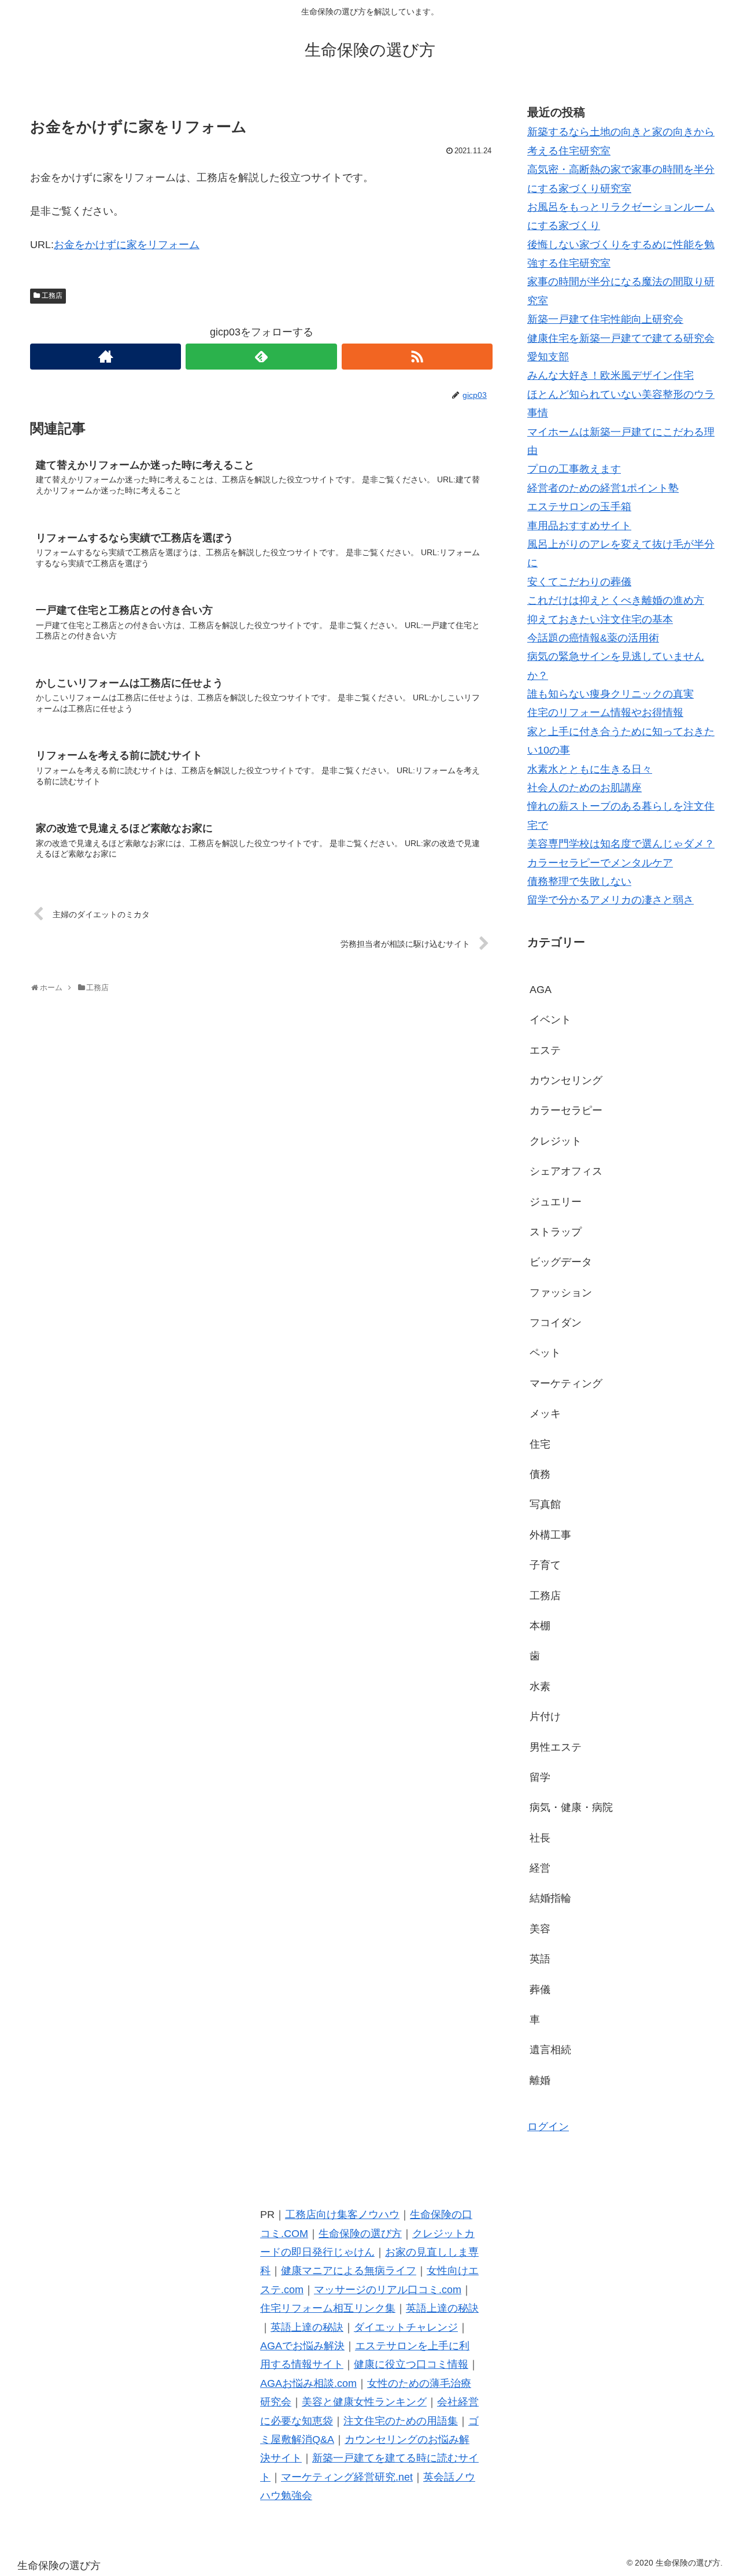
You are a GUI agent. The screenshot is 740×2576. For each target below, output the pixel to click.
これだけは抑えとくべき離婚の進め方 (616, 600)
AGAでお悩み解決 (302, 2346)
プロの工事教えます (574, 469)
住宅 (540, 1444)
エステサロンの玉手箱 (579, 507)
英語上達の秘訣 (442, 2308)
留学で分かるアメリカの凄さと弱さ (610, 900)
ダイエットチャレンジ (406, 2327)
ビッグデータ (561, 1262)
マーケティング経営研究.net (347, 2477)
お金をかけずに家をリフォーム (127, 245)
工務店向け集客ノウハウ (342, 2215)
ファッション (561, 1293)
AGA (541, 990)
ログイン (548, 2127)
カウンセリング (566, 1080)
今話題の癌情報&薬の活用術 (593, 638)
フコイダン (556, 1323)
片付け (545, 1717)
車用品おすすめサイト (579, 526)
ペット (545, 1353)
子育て (545, 1565)
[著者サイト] (106, 357)
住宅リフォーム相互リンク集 (328, 2308)
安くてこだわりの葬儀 (579, 582)
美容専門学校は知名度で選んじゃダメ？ (621, 844)
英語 (540, 1959)
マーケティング (566, 1383)
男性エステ (556, 1747)
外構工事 (550, 1535)
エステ (545, 1050)
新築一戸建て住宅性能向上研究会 (605, 319)
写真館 (545, 1504)
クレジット (556, 1141)
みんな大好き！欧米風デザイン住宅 (610, 375)
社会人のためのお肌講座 (584, 788)
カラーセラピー (566, 1110)
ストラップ (556, 1232)
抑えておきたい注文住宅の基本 (600, 619)
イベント (550, 1020)
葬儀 (540, 1990)
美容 (540, 1929)
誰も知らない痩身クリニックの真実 (610, 694)
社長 (540, 1838)
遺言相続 (550, 2050)
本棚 (540, 1626)
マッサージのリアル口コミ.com (388, 2290)
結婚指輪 (550, 1898)
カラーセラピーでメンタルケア (600, 863)
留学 (540, 1777)
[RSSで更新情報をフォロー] (417, 357)
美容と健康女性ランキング (364, 2402)
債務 (540, 1474)
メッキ (545, 1414)
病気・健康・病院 (571, 1807)
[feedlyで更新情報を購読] (261, 357)
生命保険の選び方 (360, 2234)
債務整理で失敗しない (579, 881)
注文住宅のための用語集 (401, 2421)
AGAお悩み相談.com (308, 2383)
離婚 (540, 2080)
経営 (540, 1868)
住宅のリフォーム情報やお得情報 (605, 713)
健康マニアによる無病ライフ (349, 2271)
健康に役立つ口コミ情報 (411, 2364)
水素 (540, 1686)
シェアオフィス (566, 1171)
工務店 (52, 296)
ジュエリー (556, 1202)
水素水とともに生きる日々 (590, 769)
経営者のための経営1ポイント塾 (603, 488)
